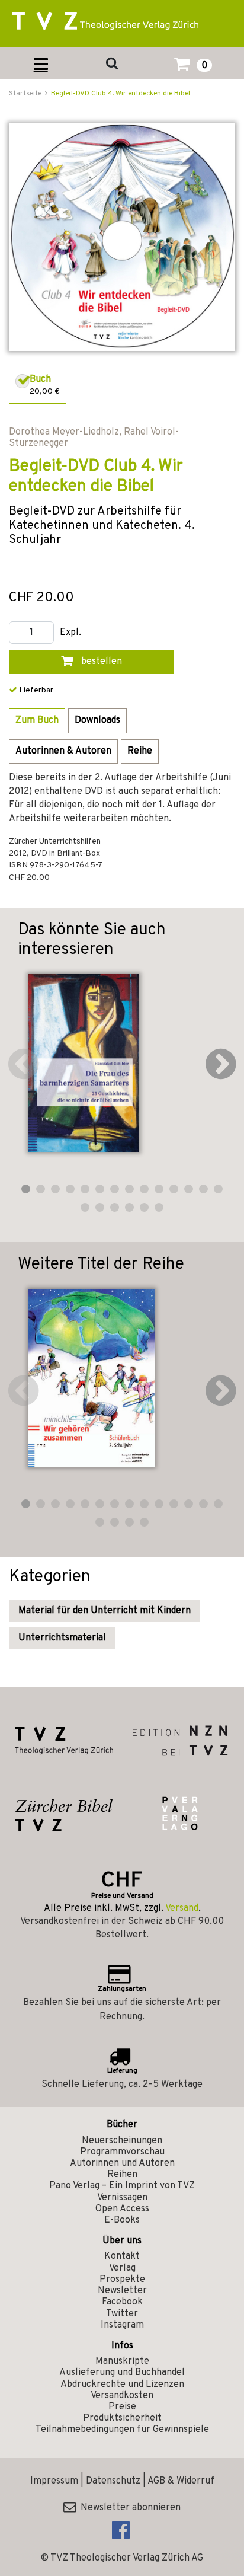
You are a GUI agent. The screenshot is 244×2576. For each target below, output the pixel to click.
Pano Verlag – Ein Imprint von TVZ (122, 2186)
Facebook (122, 2302)
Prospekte (122, 2280)
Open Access (122, 2209)
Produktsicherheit (122, 2418)
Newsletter (122, 2291)
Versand (182, 1908)
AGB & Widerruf (181, 2481)
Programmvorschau (122, 2152)
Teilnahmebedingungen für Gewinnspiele (122, 2430)
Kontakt (122, 2256)
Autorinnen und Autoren (122, 2163)
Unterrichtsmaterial (62, 1638)
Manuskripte (122, 2361)
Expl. (70, 633)
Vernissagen (122, 2198)
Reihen (122, 2175)
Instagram (122, 2325)
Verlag (122, 2268)
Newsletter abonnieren (128, 2508)
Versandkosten (122, 2396)
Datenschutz (113, 2481)
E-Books (122, 2220)
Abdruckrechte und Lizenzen (122, 2385)
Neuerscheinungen (122, 2141)
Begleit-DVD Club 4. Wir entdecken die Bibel (121, 94)
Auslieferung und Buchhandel (122, 2373)
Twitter (122, 2314)
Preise (122, 2407)
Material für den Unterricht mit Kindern (105, 1611)
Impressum (54, 2481)
